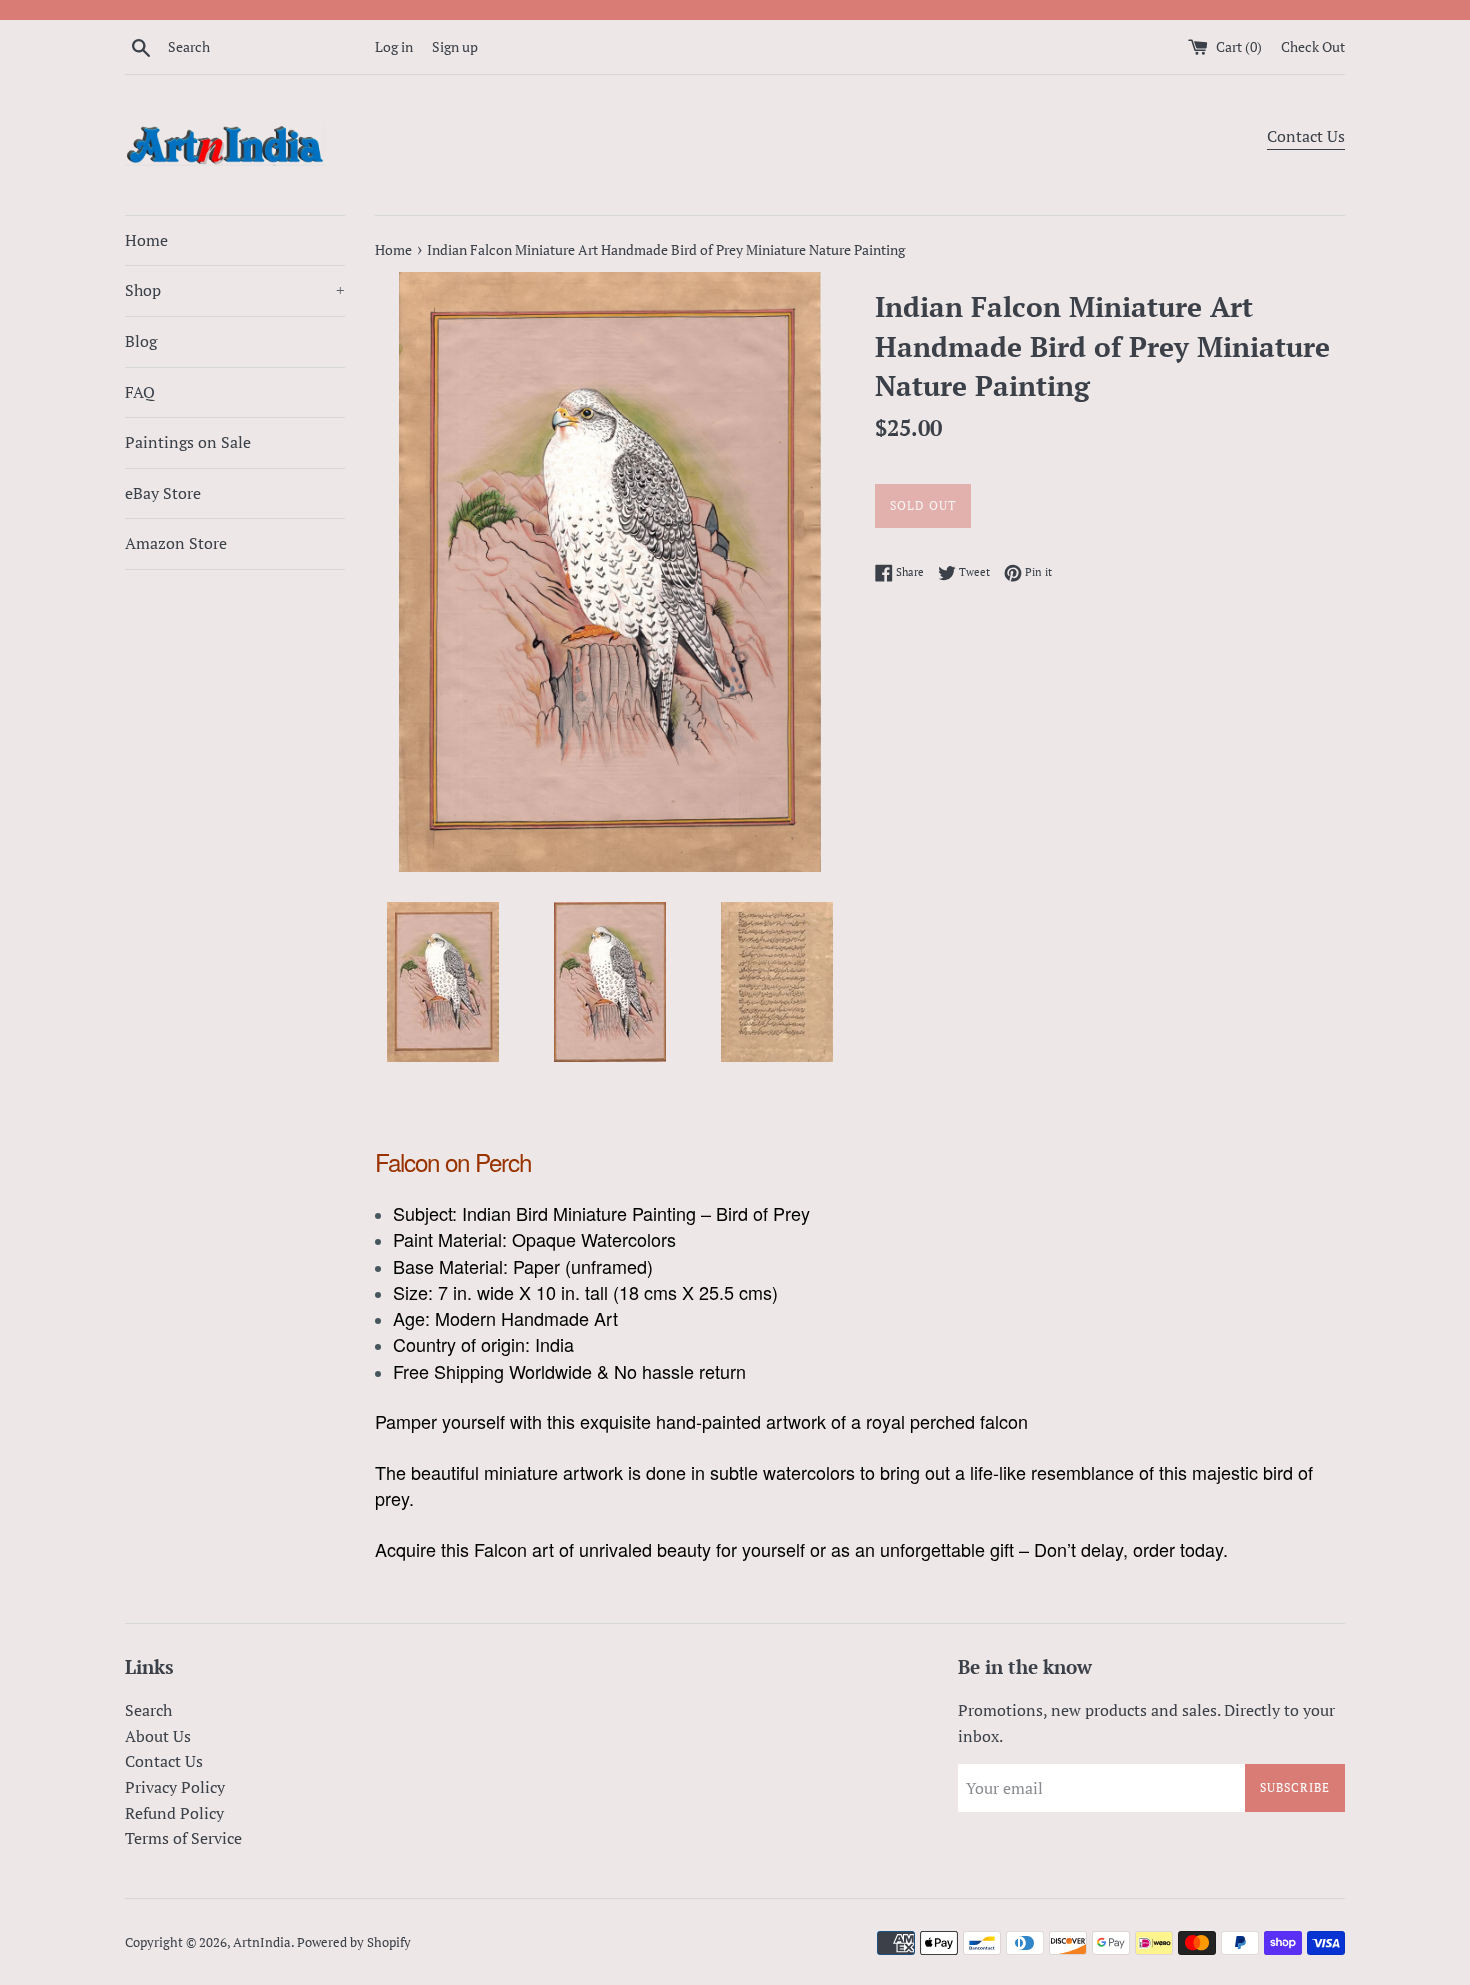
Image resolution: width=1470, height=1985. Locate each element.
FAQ (140, 392)
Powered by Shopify (354, 1942)
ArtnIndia (262, 1942)
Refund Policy (174, 1813)
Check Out (1313, 46)
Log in (394, 46)
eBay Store (163, 493)
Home (146, 240)
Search (148, 1710)
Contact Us (1306, 136)
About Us (158, 1736)
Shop (235, 290)
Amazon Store (176, 543)
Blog (141, 341)
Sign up (455, 46)
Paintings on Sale (188, 442)
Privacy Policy (175, 1787)
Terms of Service (183, 1838)
